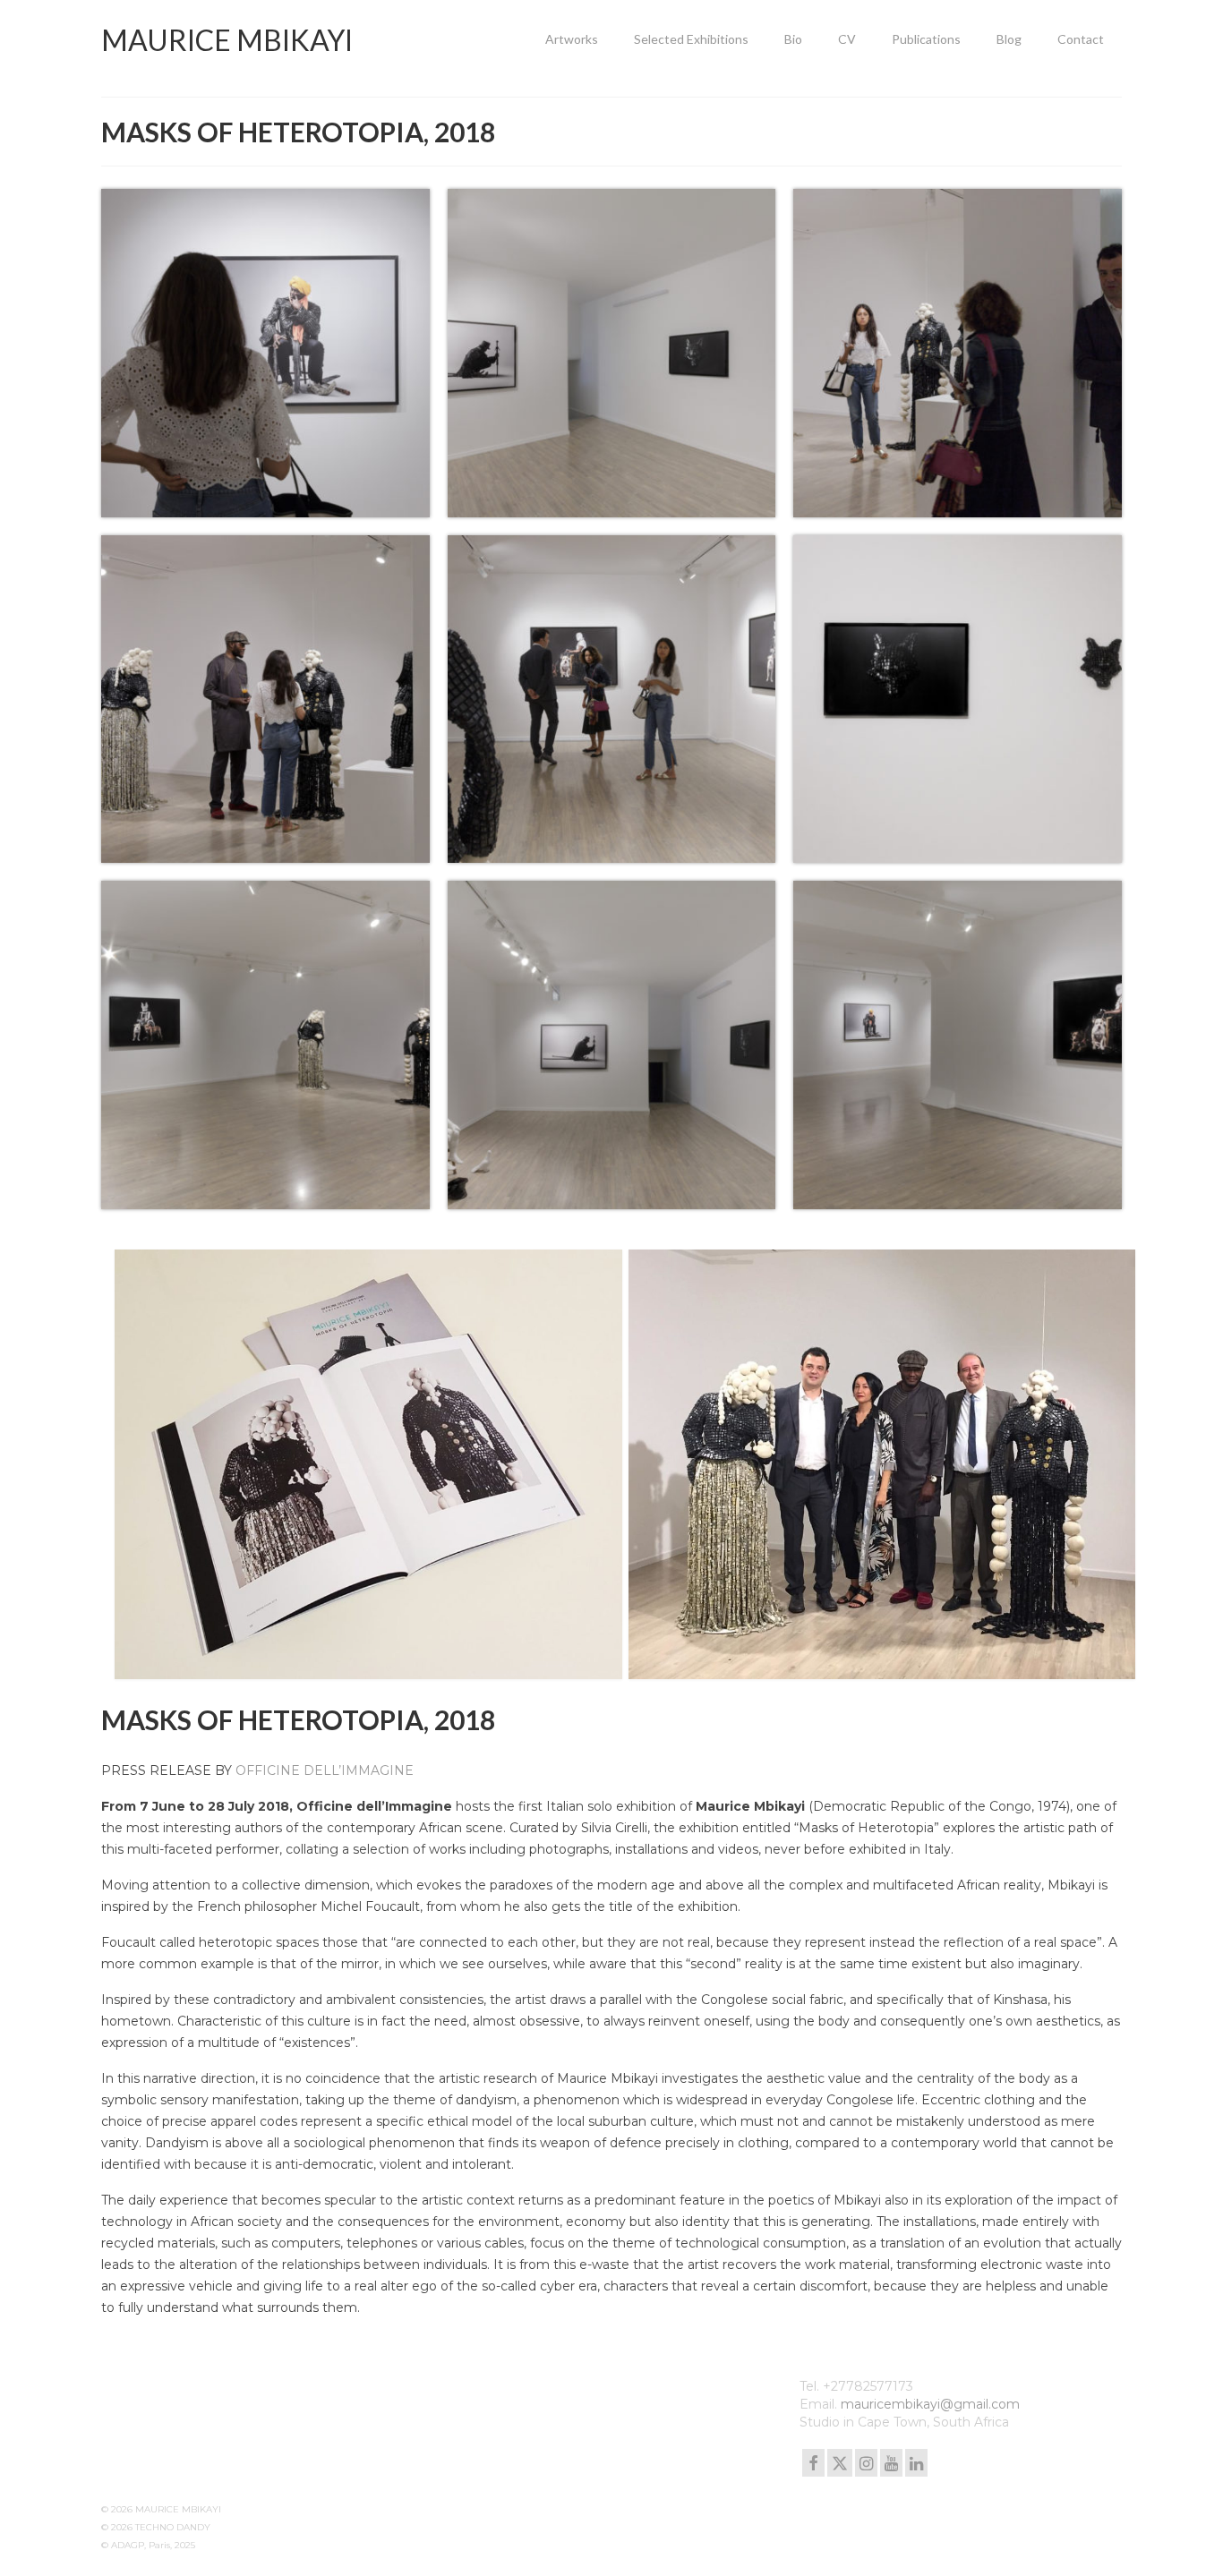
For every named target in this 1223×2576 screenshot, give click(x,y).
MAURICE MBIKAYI (227, 40)
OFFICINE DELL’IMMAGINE (325, 1770)
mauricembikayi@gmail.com (930, 2404)
